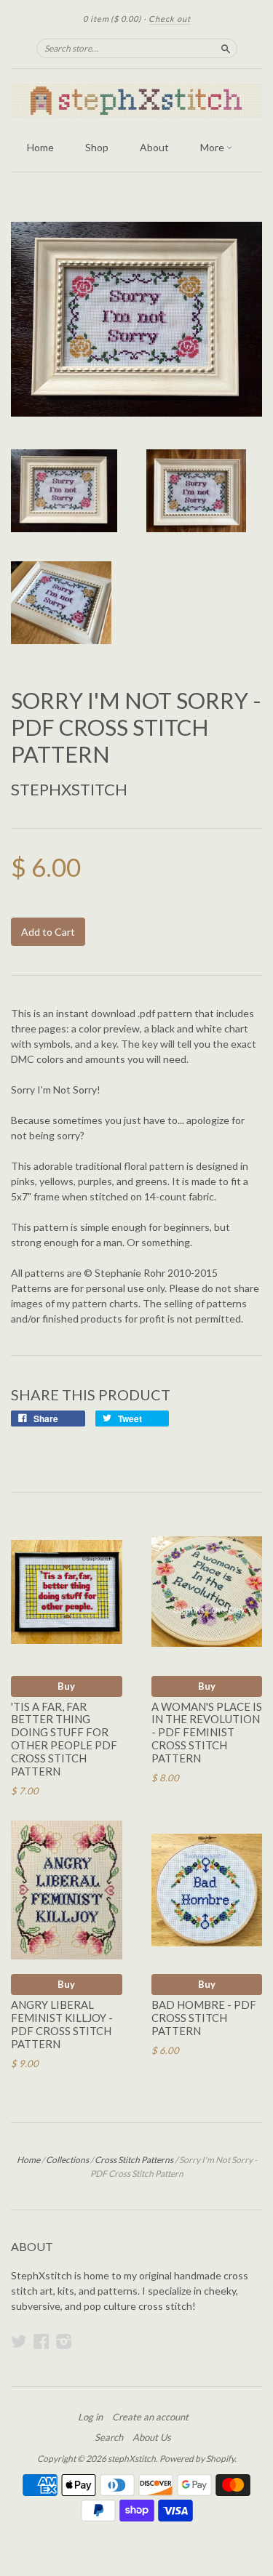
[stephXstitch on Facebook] (41, 2341)
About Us (152, 2437)
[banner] (136, 101)
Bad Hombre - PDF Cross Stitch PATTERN (204, 2018)
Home (40, 147)
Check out (170, 19)
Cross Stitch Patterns (134, 2160)
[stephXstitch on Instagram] (64, 2341)
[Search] (226, 48)
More (213, 147)
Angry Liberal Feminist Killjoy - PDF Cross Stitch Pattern (62, 2024)
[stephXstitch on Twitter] (19, 2341)
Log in (90, 2417)
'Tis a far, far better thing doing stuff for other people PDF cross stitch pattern (64, 1739)
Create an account (150, 2417)
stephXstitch (69, 789)
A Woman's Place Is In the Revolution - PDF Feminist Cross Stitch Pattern (207, 1732)
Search (109, 2437)
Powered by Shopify (197, 2459)
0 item (112, 19)
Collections (67, 2160)
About (154, 147)
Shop (97, 147)
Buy (66, 1686)
